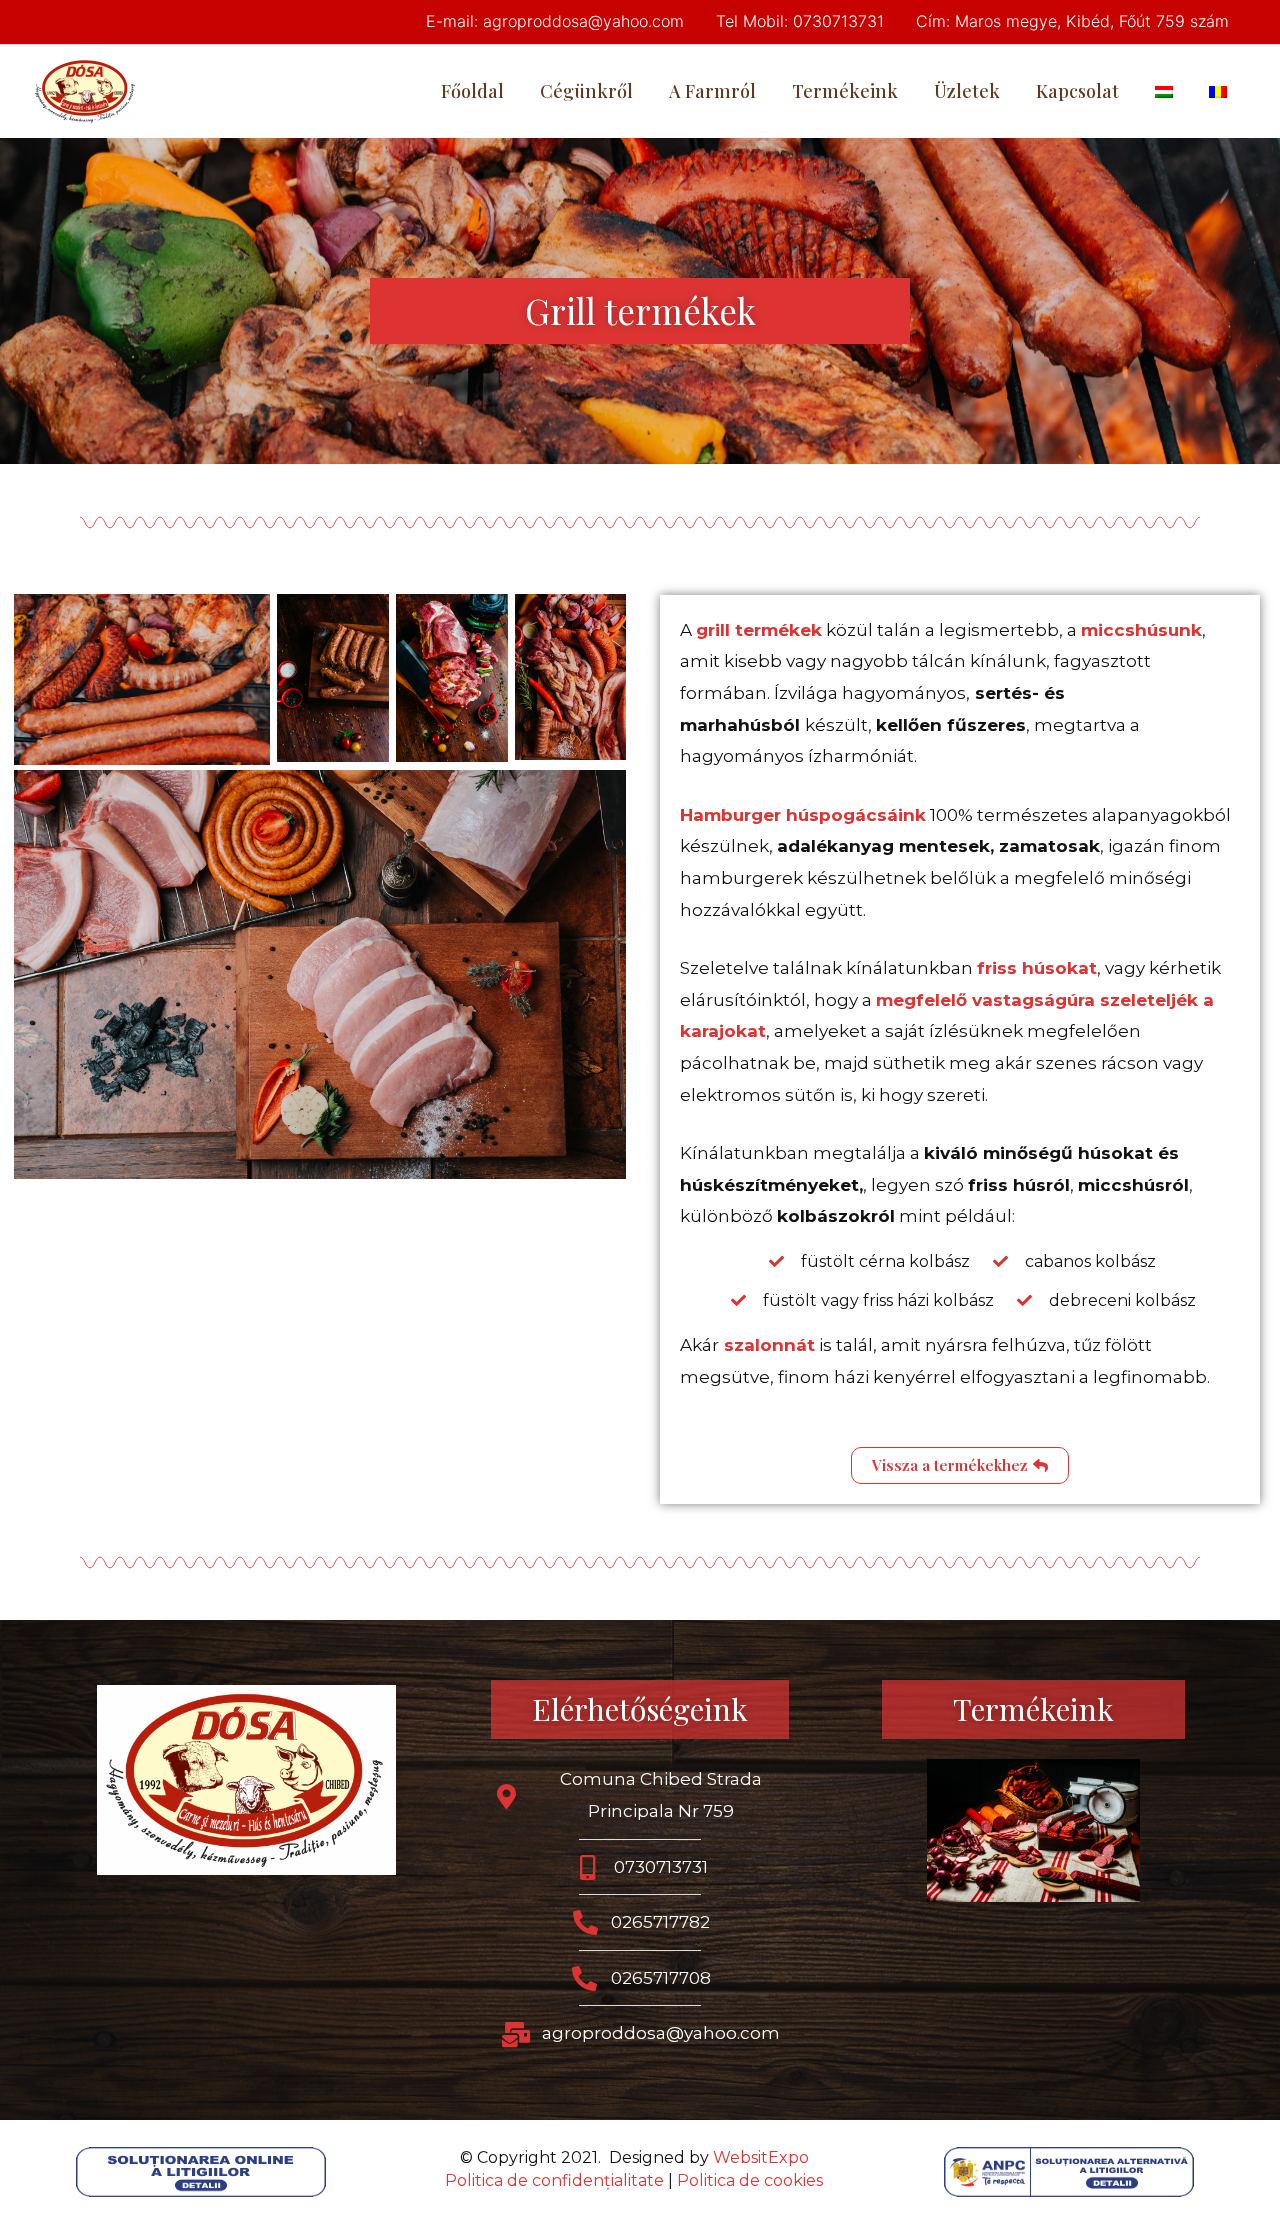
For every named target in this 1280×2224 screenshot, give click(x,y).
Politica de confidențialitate (554, 2180)
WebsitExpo (761, 2157)
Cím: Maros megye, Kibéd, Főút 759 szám (1072, 21)
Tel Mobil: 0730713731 (800, 21)
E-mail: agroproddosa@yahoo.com (555, 21)
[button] (960, 1465)
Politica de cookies (750, 2180)
